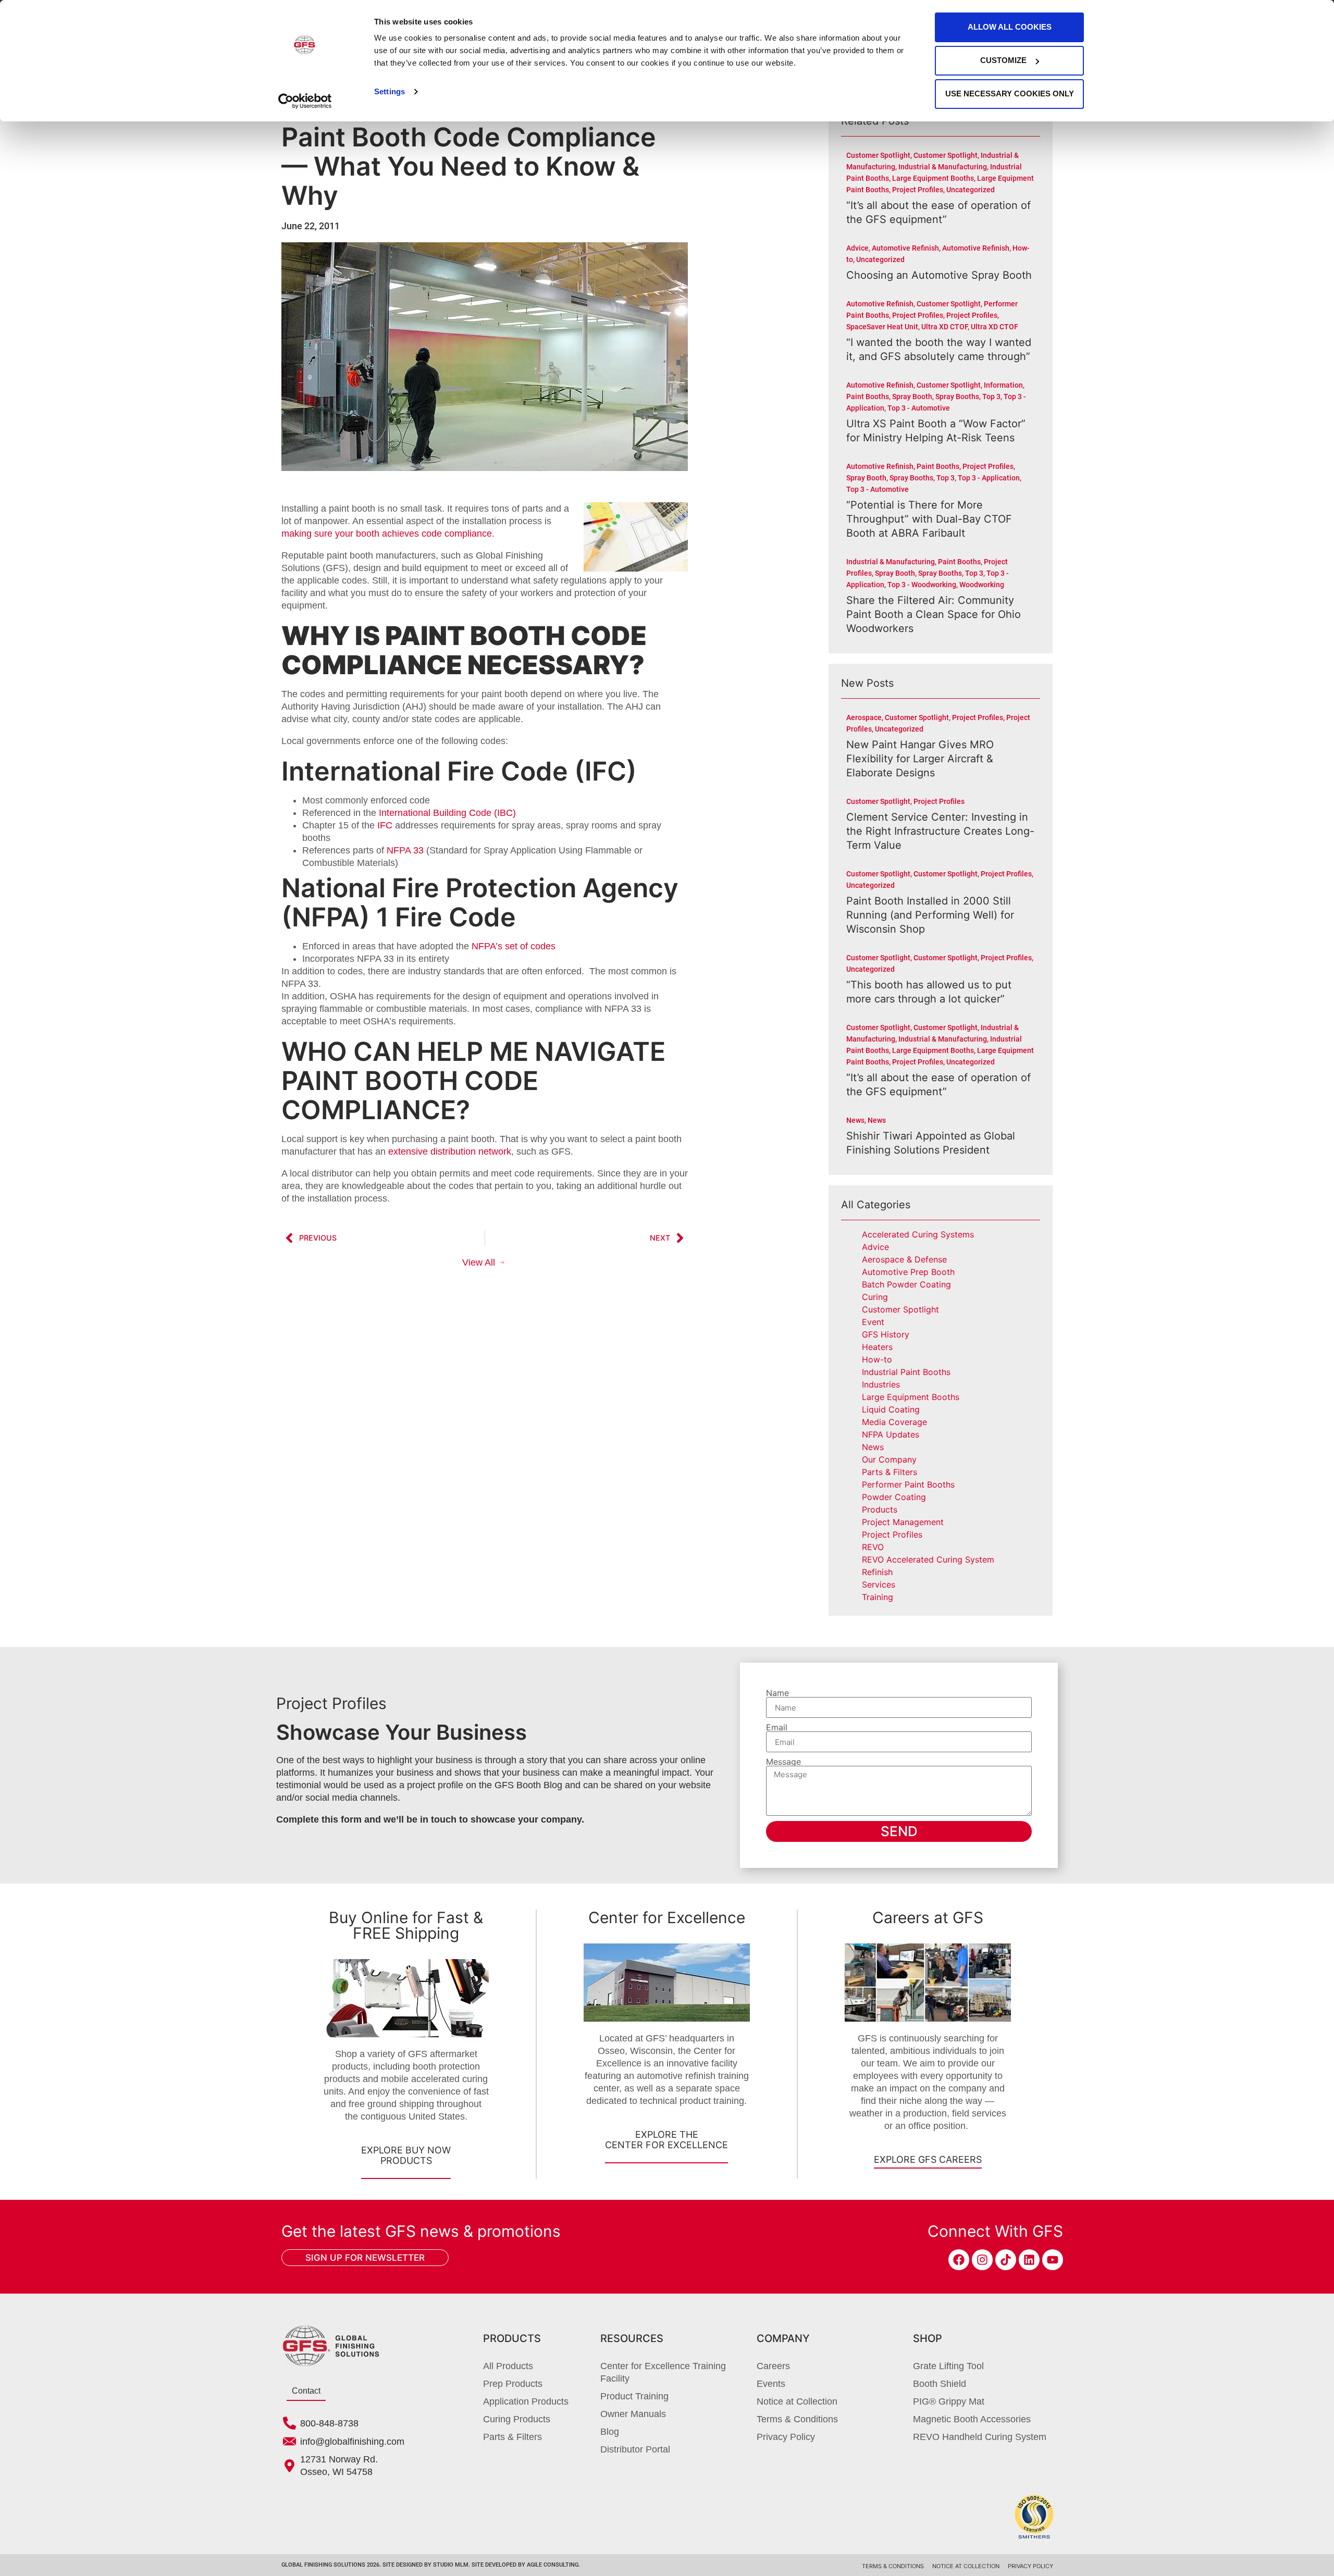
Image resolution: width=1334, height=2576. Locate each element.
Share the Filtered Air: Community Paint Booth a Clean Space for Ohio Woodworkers (934, 614)
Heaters (877, 1347)
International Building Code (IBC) (447, 813)
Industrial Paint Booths (906, 1372)
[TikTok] (1006, 2260)
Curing (875, 1297)
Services (879, 1584)
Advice (875, 1247)
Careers (773, 2366)
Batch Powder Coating (906, 1284)
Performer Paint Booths (908, 1484)
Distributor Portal (635, 2449)
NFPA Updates (891, 1434)
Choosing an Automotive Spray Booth (939, 275)
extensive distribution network (450, 1151)
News (873, 1447)
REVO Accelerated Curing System (928, 1559)
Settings (390, 91)
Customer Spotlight (900, 1309)
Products (880, 1509)
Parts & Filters (890, 1472)
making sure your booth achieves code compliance (387, 534)
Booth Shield (940, 2384)
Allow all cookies (1010, 27)
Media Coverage (894, 1422)
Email (777, 1727)
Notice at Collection (797, 2401)
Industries (881, 1384)
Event (873, 1322)
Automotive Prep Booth (908, 1272)
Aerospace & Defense (904, 1259)
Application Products (526, 2401)
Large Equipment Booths (911, 1397)
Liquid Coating (891, 1409)
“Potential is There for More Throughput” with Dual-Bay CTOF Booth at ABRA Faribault (929, 519)
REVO (873, 1547)
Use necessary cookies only (1010, 94)
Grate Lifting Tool (948, 2366)
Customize (1003, 60)
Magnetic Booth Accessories (972, 2419)
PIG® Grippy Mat (949, 2401)
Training (878, 1597)
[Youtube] (1053, 2260)
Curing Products (517, 2419)
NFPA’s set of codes (514, 946)
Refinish (877, 1572)
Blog (610, 2432)
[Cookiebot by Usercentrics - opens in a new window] (305, 101)
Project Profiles (892, 1534)
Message (783, 1762)
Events (771, 2384)
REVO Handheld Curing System (980, 2437)
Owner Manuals (633, 2414)
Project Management (903, 1522)
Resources (632, 2338)
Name (777, 1693)
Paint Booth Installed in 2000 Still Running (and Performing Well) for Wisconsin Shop (930, 915)
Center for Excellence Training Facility (663, 2372)
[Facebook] (959, 2260)
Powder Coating (894, 1497)
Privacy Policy (786, 2437)
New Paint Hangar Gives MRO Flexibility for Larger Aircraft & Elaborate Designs (920, 759)
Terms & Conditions (797, 2419)
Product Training (634, 2396)
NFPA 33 (405, 850)
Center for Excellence (667, 1917)
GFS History (886, 1334)
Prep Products (513, 2384)
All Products (508, 2366)
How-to (877, 1359)
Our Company (889, 1459)
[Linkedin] (1029, 2260)
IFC (385, 825)
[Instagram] (982, 2260)
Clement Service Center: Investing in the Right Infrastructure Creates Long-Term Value (940, 831)
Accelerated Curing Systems (918, 1234)
